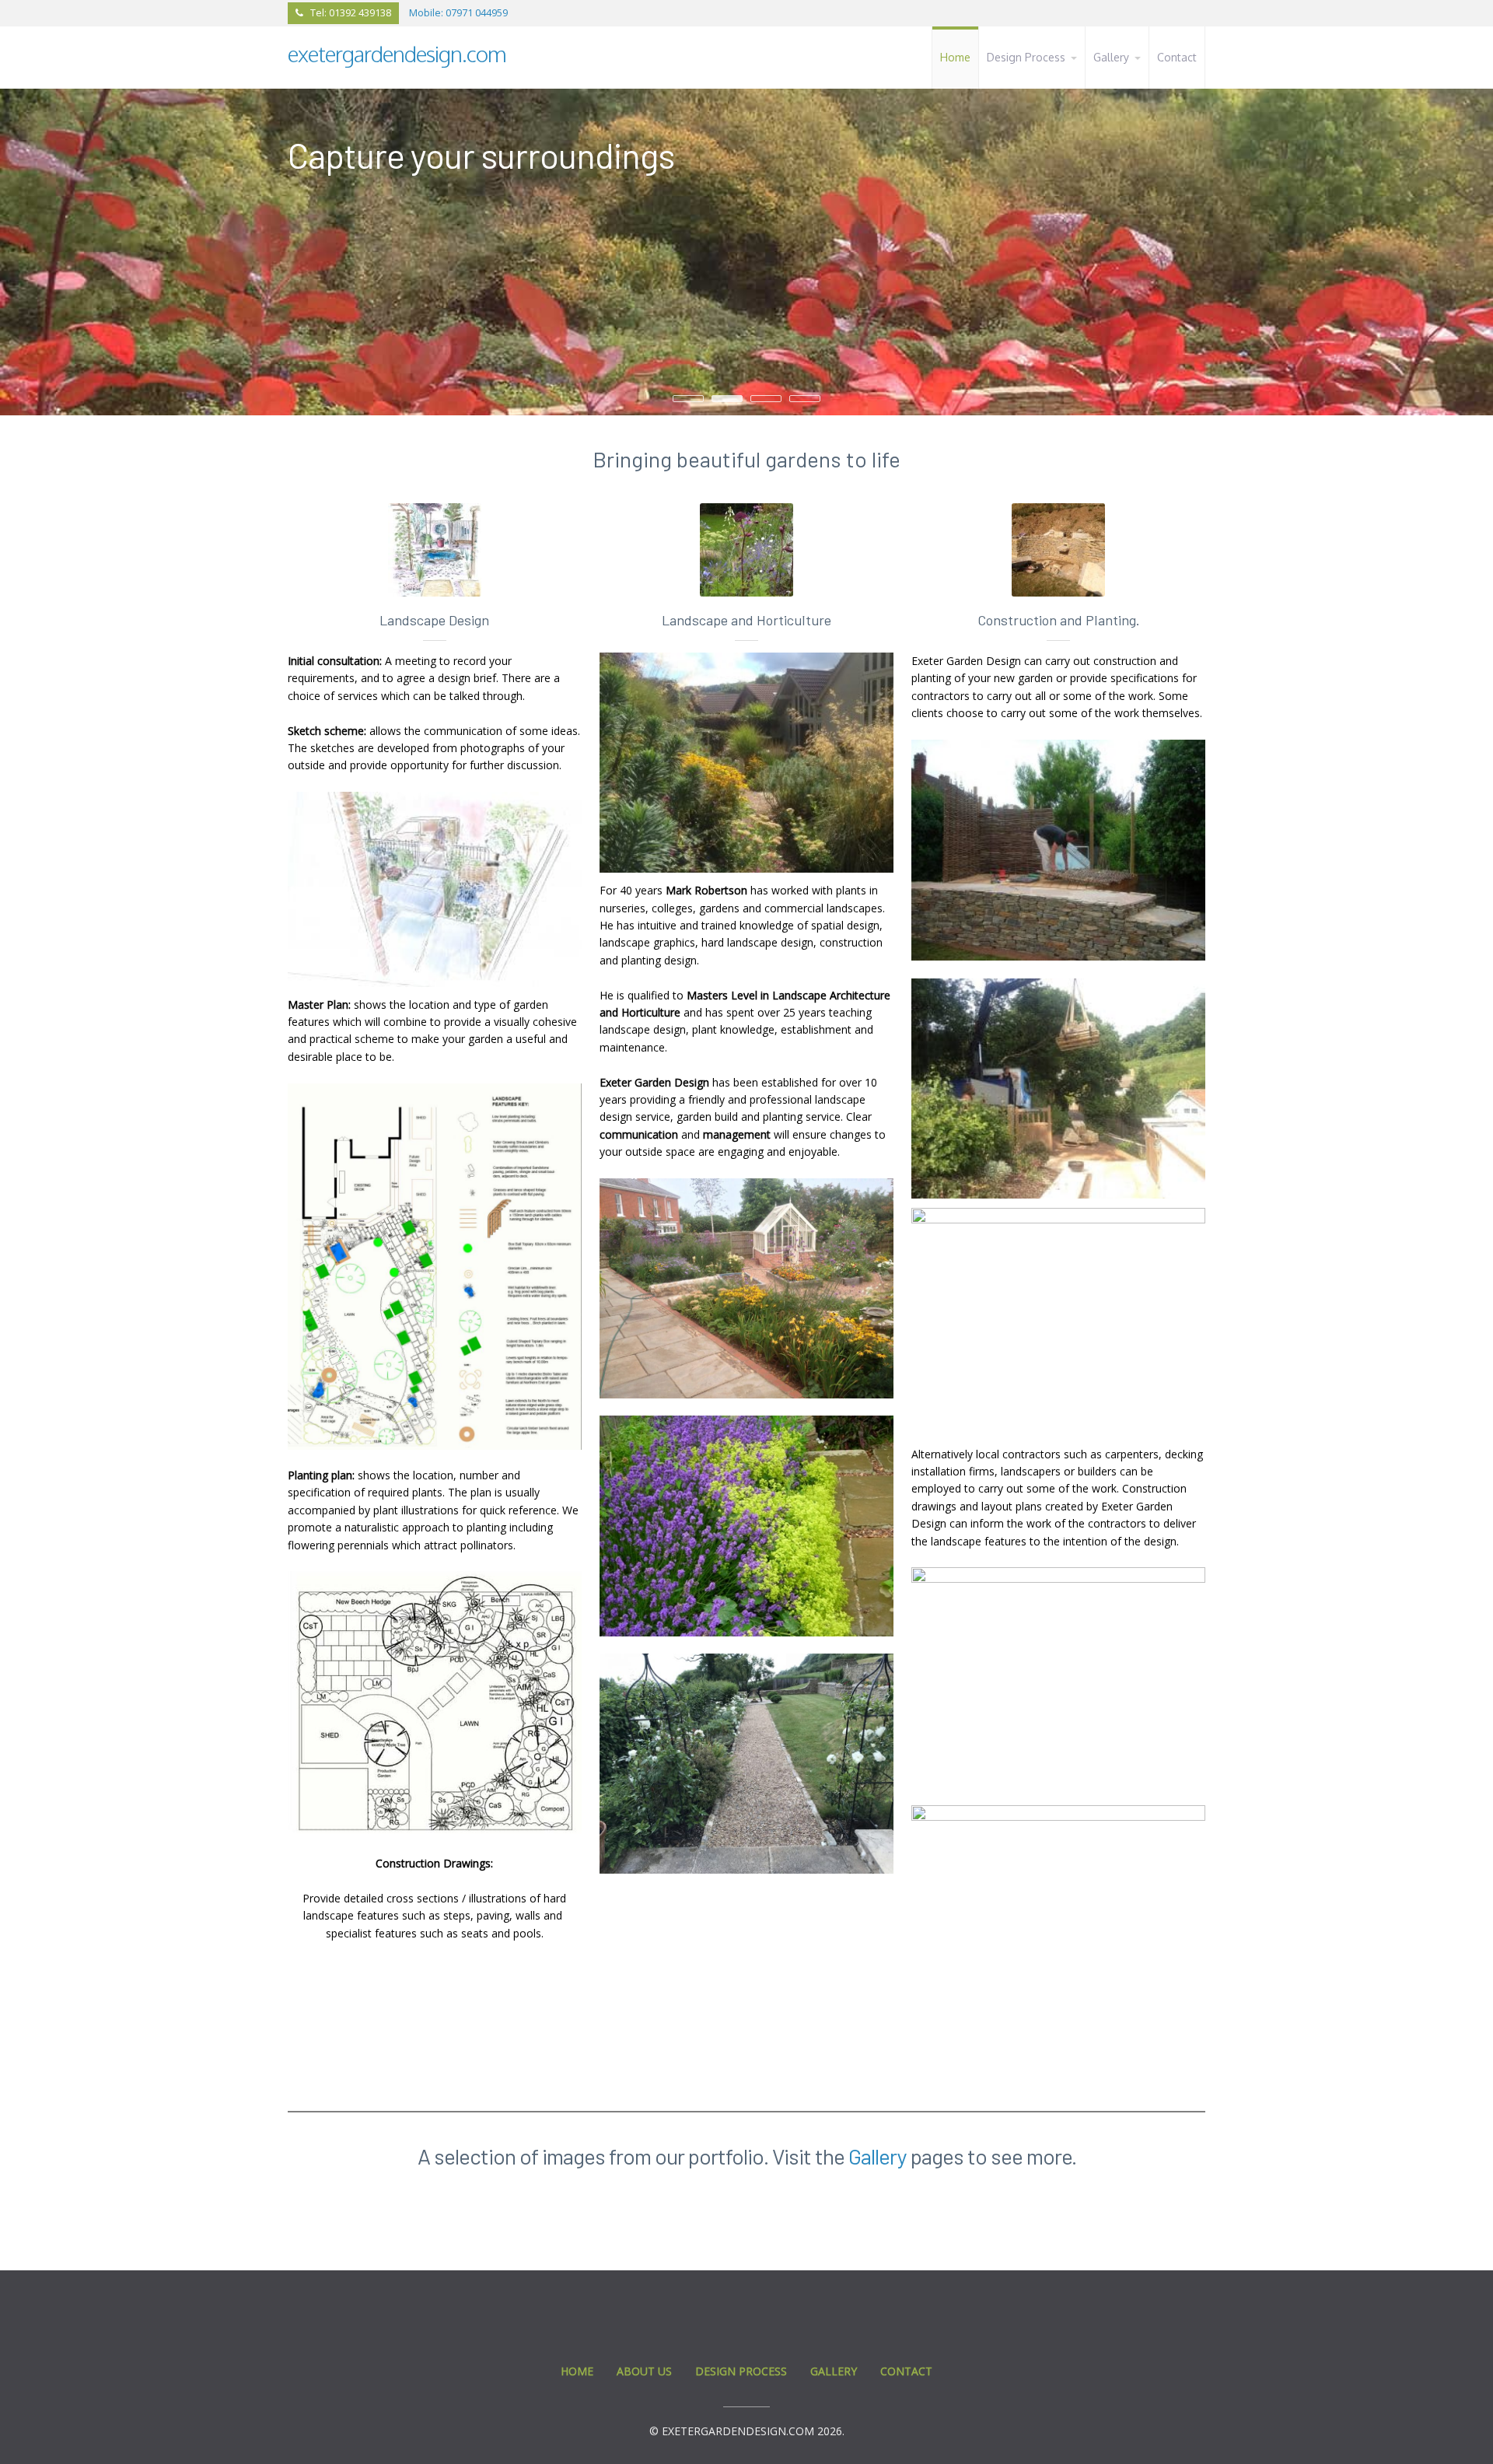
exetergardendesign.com (397, 54)
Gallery (878, 2156)
